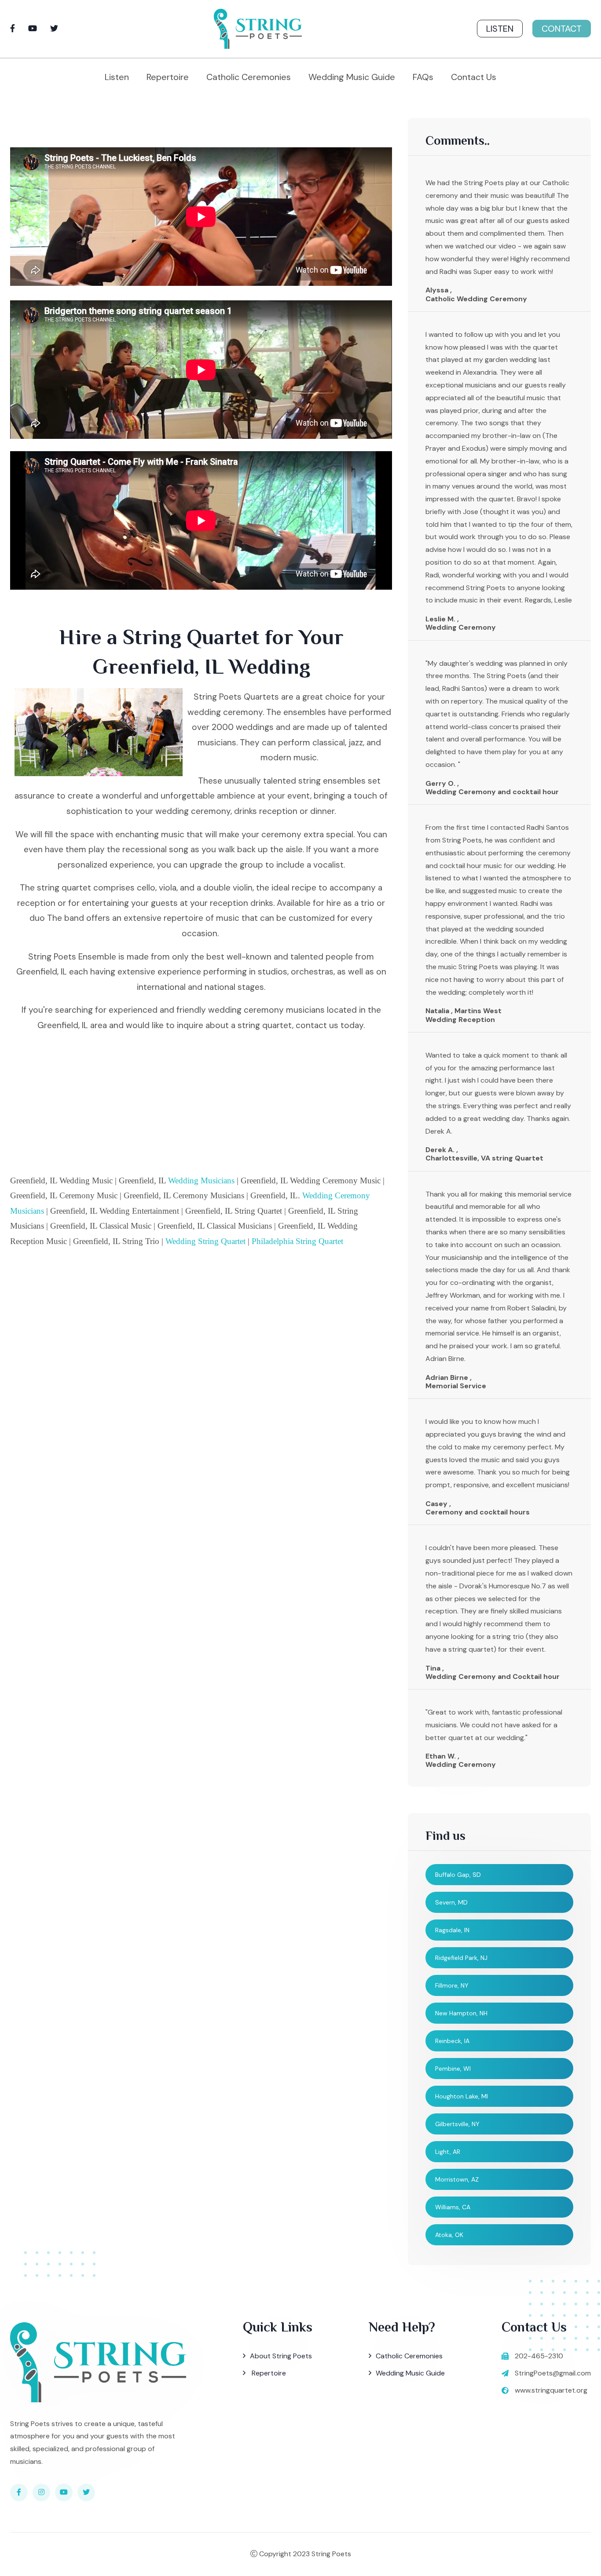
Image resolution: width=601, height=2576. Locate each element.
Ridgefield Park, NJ (461, 1958)
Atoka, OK (449, 2235)
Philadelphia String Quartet (297, 1241)
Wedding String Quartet (205, 1241)
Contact (562, 29)
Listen (500, 29)
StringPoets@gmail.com (553, 2373)
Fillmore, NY (452, 1985)
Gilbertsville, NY (457, 2124)
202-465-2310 (539, 2356)
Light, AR (448, 2152)
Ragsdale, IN (452, 1930)
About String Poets (281, 2356)
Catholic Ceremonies (249, 77)
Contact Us (474, 77)
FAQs (423, 77)
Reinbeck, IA (452, 2041)
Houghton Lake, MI (462, 2096)
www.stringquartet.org (551, 2390)
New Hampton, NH (461, 2013)
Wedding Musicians (201, 1180)
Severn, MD (451, 1902)
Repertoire (168, 77)
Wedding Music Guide (352, 77)
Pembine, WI (453, 2069)
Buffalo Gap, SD (458, 1875)
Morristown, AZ (457, 2179)
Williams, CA (453, 2207)
